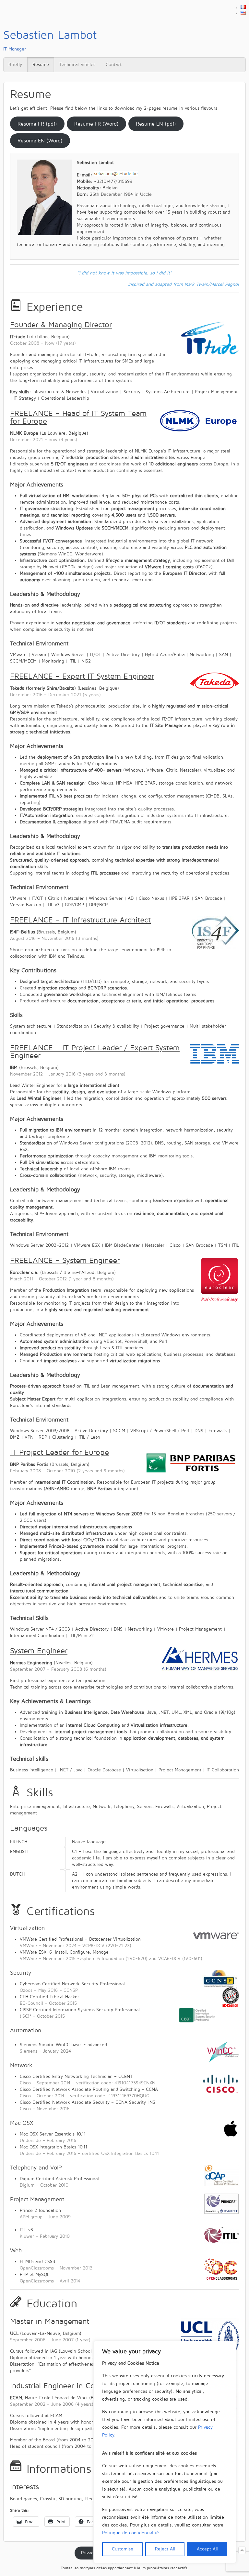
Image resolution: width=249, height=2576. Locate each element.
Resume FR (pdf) (37, 124)
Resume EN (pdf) (156, 124)
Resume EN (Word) (40, 141)
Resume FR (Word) (96, 124)
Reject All (165, 2549)
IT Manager (50, 40)
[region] (165, 2452)
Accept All (207, 2549)
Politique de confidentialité (130, 2533)
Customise (123, 2549)
